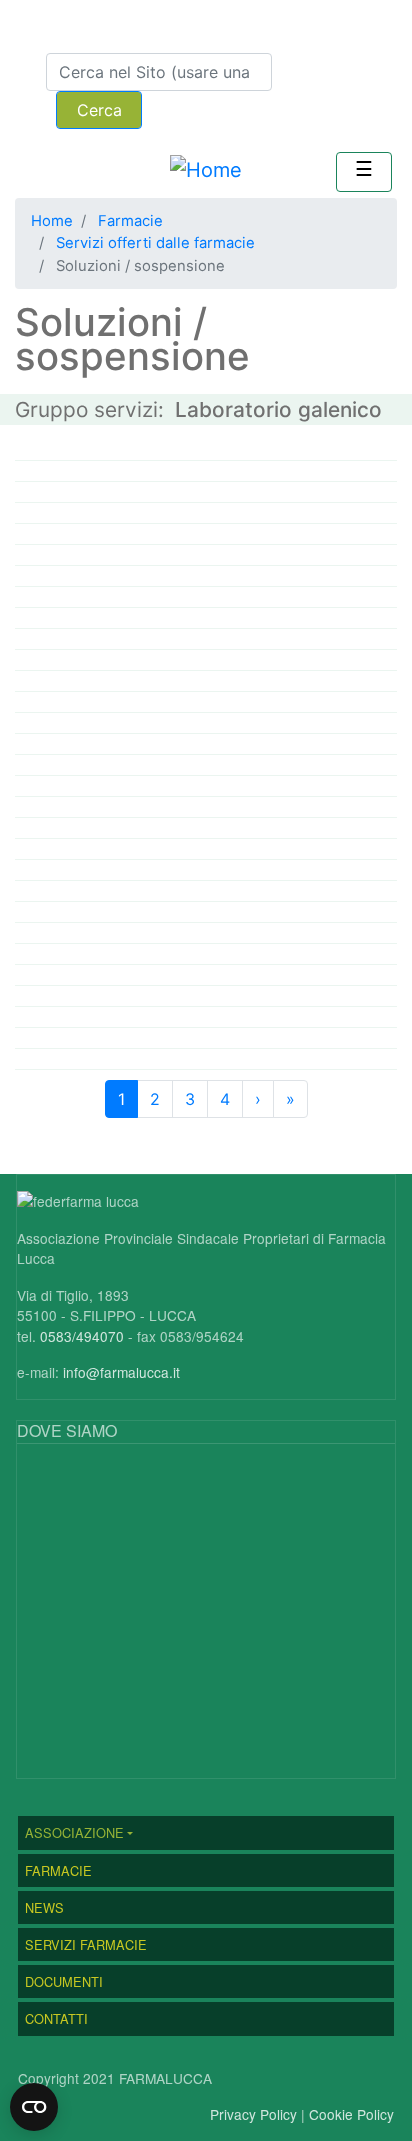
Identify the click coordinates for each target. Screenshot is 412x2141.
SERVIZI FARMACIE (86, 1944)
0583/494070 (82, 1336)
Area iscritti (90, 28)
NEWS (44, 1907)
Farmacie (130, 221)
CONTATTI (56, 2018)
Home (52, 221)
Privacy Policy (253, 2114)
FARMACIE (58, 1870)
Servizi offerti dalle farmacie (155, 243)
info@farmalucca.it (121, 1372)
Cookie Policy (351, 2114)
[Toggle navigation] (364, 172)
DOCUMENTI (64, 1981)
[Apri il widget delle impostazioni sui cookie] (34, 2107)
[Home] (206, 170)
